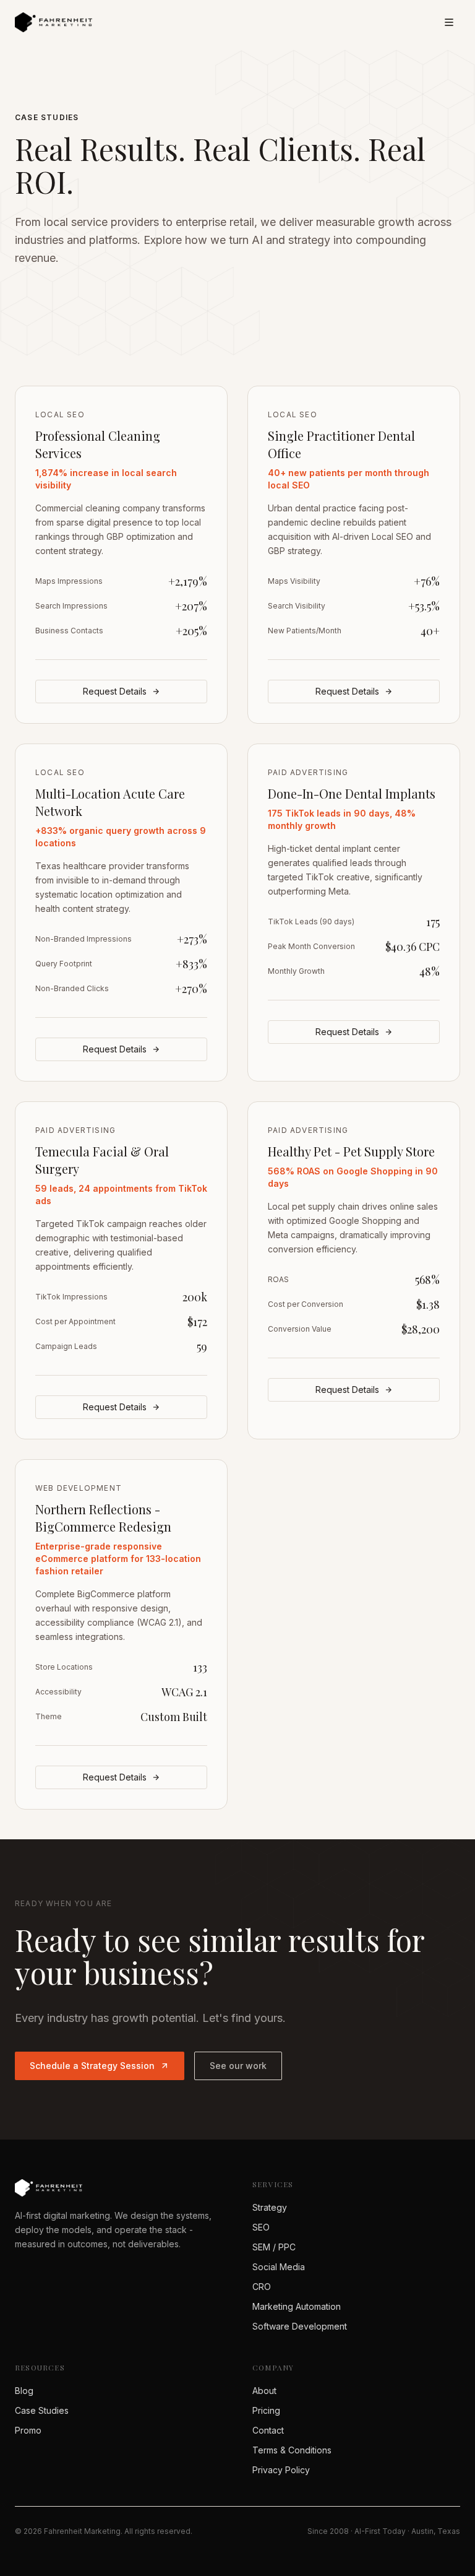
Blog (24, 2391)
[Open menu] (449, 22)
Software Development (300, 2326)
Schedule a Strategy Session (92, 2066)
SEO (261, 2227)
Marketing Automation (297, 2306)
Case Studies (42, 2410)
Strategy (270, 2207)
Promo (28, 2430)
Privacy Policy (281, 2470)
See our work (238, 2066)
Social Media (279, 2267)
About (264, 2391)
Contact (268, 2430)
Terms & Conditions (292, 2450)
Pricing (266, 2410)
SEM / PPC (274, 2247)
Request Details (115, 691)
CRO (262, 2287)
